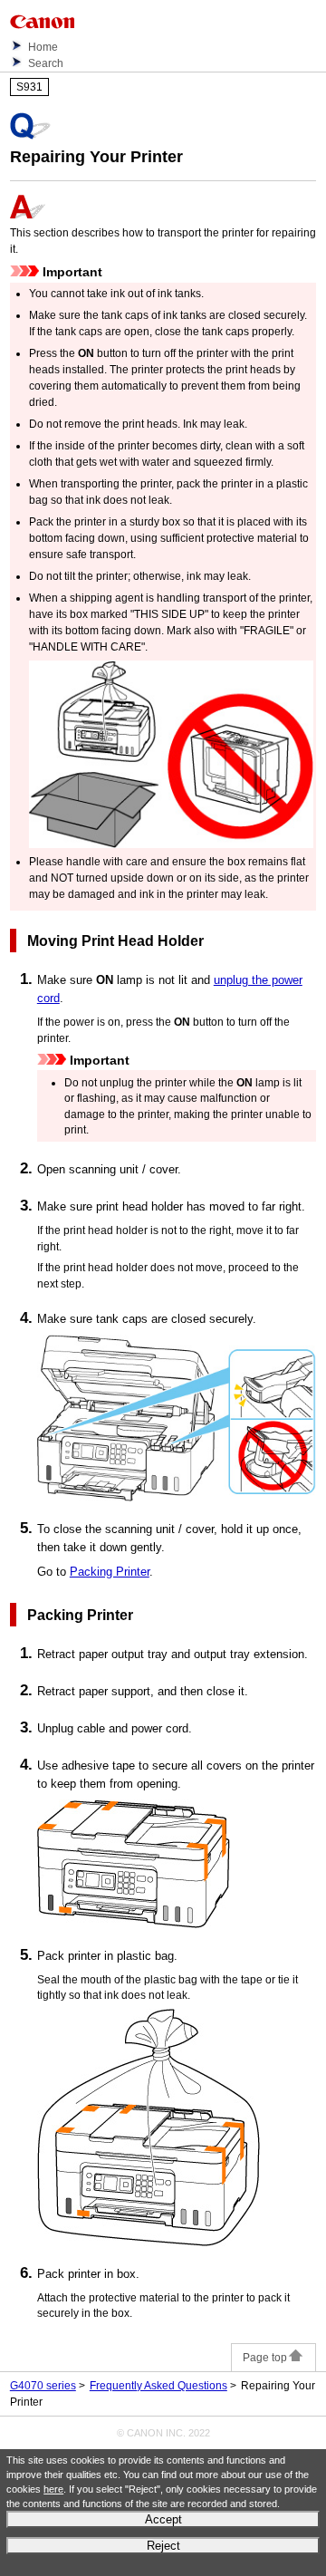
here (53, 2489)
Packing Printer (110, 1572)
